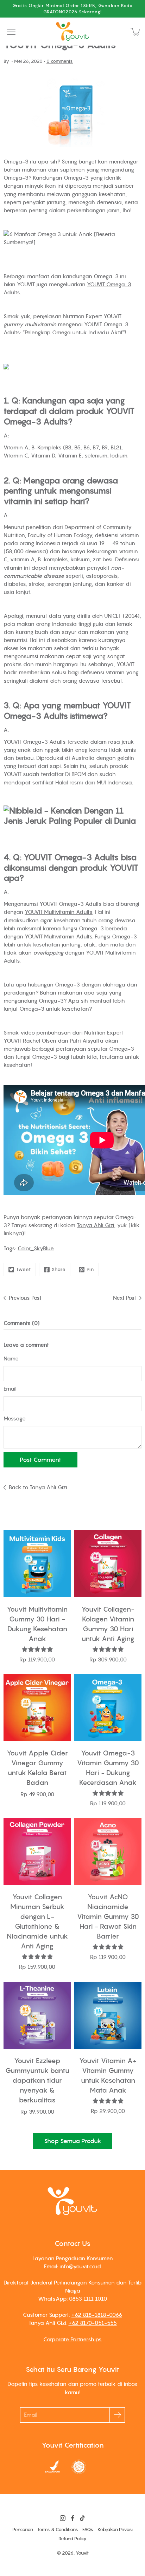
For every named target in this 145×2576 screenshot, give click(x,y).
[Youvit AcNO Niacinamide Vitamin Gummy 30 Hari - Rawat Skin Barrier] (108, 1851)
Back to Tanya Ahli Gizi (38, 1487)
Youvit (82, 2553)
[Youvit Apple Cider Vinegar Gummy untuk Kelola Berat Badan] (37, 1708)
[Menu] (11, 32)
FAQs (88, 2530)
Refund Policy (72, 2539)
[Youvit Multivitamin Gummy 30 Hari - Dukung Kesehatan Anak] (37, 1564)
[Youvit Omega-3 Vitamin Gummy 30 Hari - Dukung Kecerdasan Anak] (108, 1708)
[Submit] (117, 2415)
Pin (90, 1269)
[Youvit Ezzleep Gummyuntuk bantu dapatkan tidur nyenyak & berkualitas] (37, 2015)
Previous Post (25, 1298)
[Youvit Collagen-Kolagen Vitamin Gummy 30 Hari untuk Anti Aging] (108, 1564)
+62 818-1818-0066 (97, 2315)
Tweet (24, 1269)
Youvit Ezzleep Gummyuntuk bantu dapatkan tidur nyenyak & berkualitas (37, 2080)
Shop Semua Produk (73, 2141)
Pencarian (23, 2530)
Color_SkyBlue (36, 1248)
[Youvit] (72, 32)
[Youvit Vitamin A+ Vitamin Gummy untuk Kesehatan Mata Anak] (108, 2015)
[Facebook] (72, 2518)
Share (59, 1269)
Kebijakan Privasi (115, 2530)
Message (15, 1418)
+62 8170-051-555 (93, 2323)
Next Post (125, 1298)
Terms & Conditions (58, 2530)
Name (11, 1358)
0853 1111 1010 (88, 2299)
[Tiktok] (82, 2518)
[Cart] (136, 32)
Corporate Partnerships (72, 2339)
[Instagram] (63, 2518)
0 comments (60, 61)
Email (10, 1389)
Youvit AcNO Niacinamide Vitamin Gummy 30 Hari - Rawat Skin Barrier (108, 1916)
